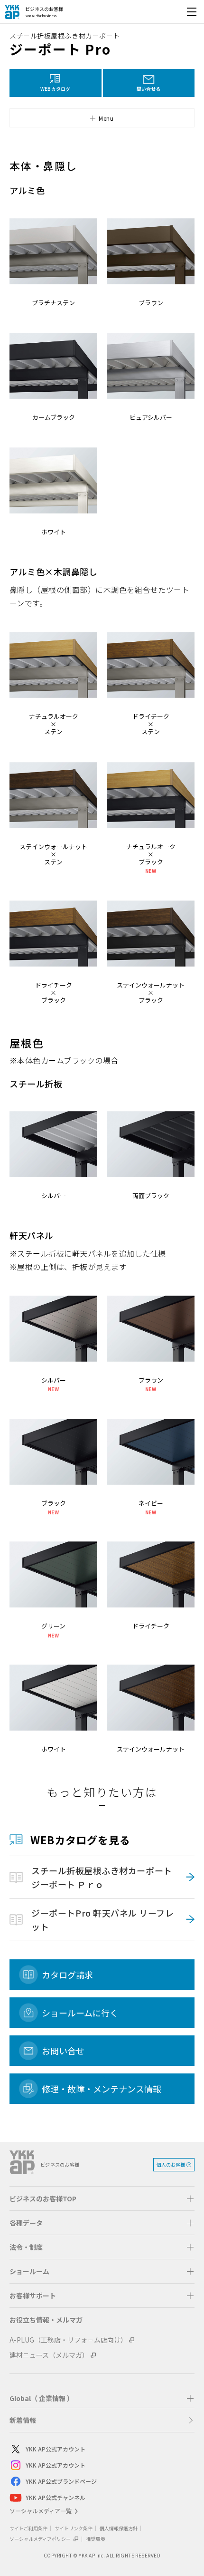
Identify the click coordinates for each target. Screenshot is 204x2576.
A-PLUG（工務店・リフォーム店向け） (68, 2340)
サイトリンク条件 (74, 2528)
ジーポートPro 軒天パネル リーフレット (102, 1920)
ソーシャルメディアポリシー (41, 2539)
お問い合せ (63, 2051)
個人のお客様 (171, 2164)
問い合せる (148, 89)
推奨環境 (95, 2539)
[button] (56, 83)
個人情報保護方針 (119, 2528)
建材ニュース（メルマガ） (49, 2355)
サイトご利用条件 (28, 2528)
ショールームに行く (80, 2013)
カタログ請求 (67, 1975)
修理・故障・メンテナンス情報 (102, 2089)
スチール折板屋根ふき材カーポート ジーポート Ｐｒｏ (106, 1877)
